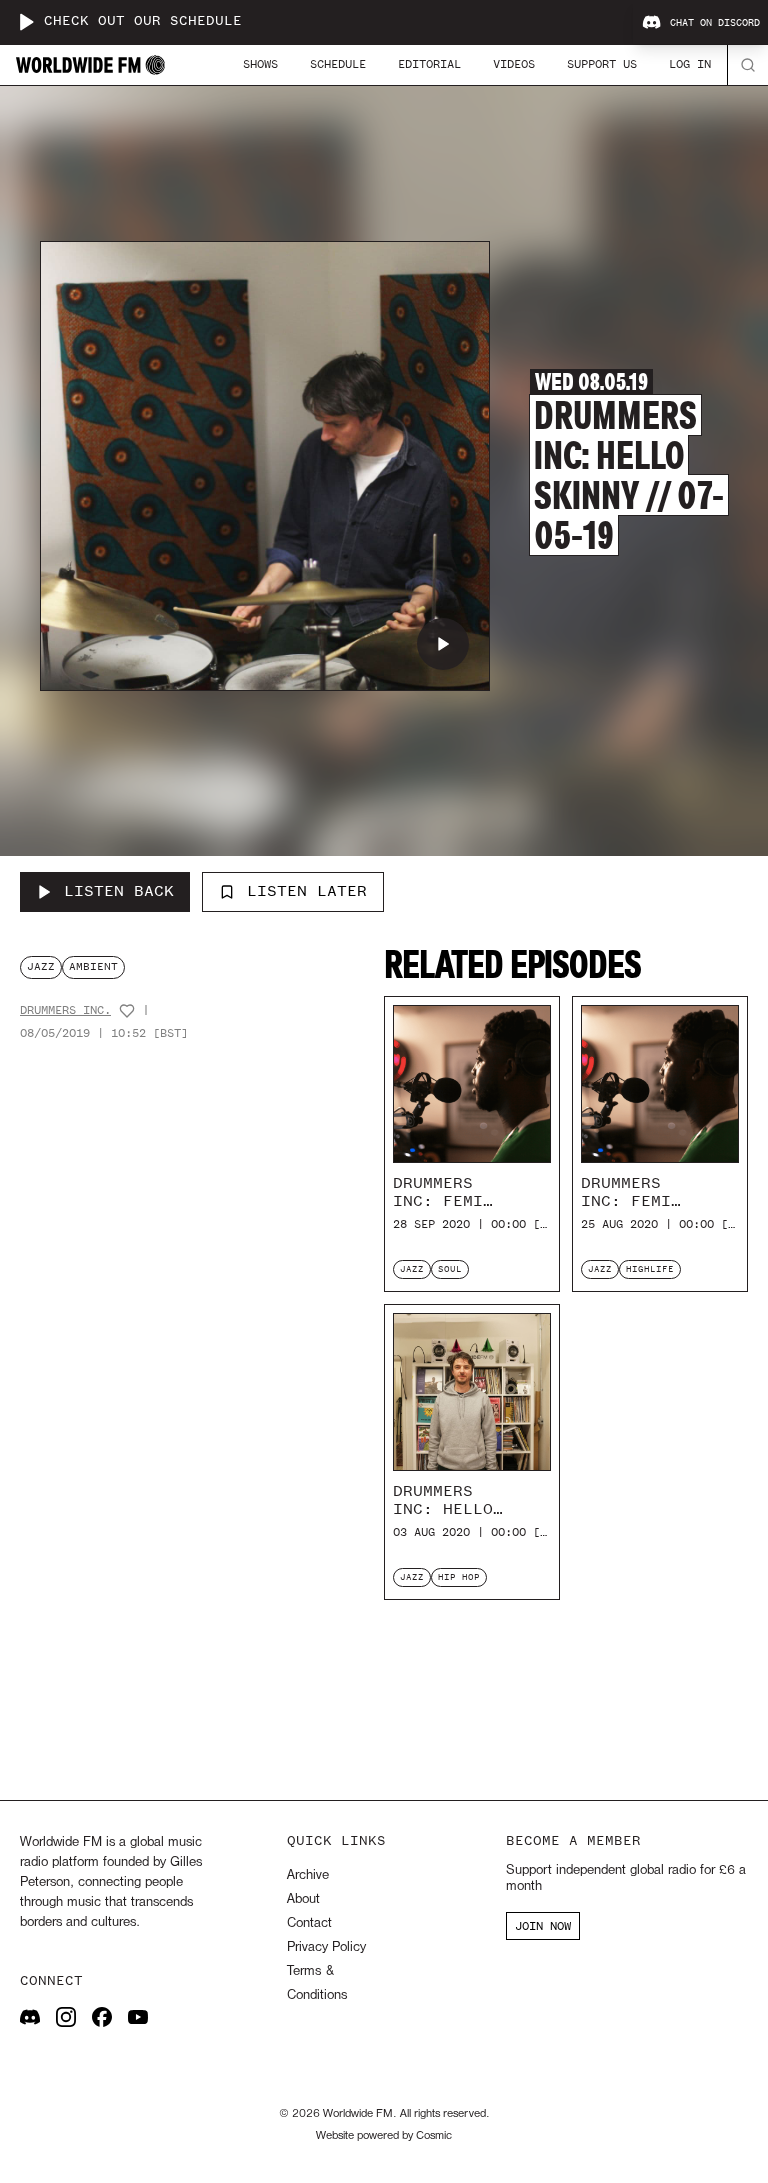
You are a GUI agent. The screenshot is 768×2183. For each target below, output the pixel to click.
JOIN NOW (543, 1926)
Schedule (338, 64)
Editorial (429, 64)
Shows (260, 64)
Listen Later (307, 891)
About (303, 1899)
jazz (41, 966)
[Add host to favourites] (127, 1011)
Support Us (602, 64)
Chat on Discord (715, 23)
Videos (514, 64)
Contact (309, 1923)
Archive (308, 1875)
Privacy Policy (326, 1947)
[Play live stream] (26, 22)
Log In (690, 64)
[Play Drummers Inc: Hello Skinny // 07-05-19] (443, 644)
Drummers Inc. (65, 1010)
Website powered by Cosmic (384, 2136)
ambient (93, 966)
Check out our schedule (143, 21)
